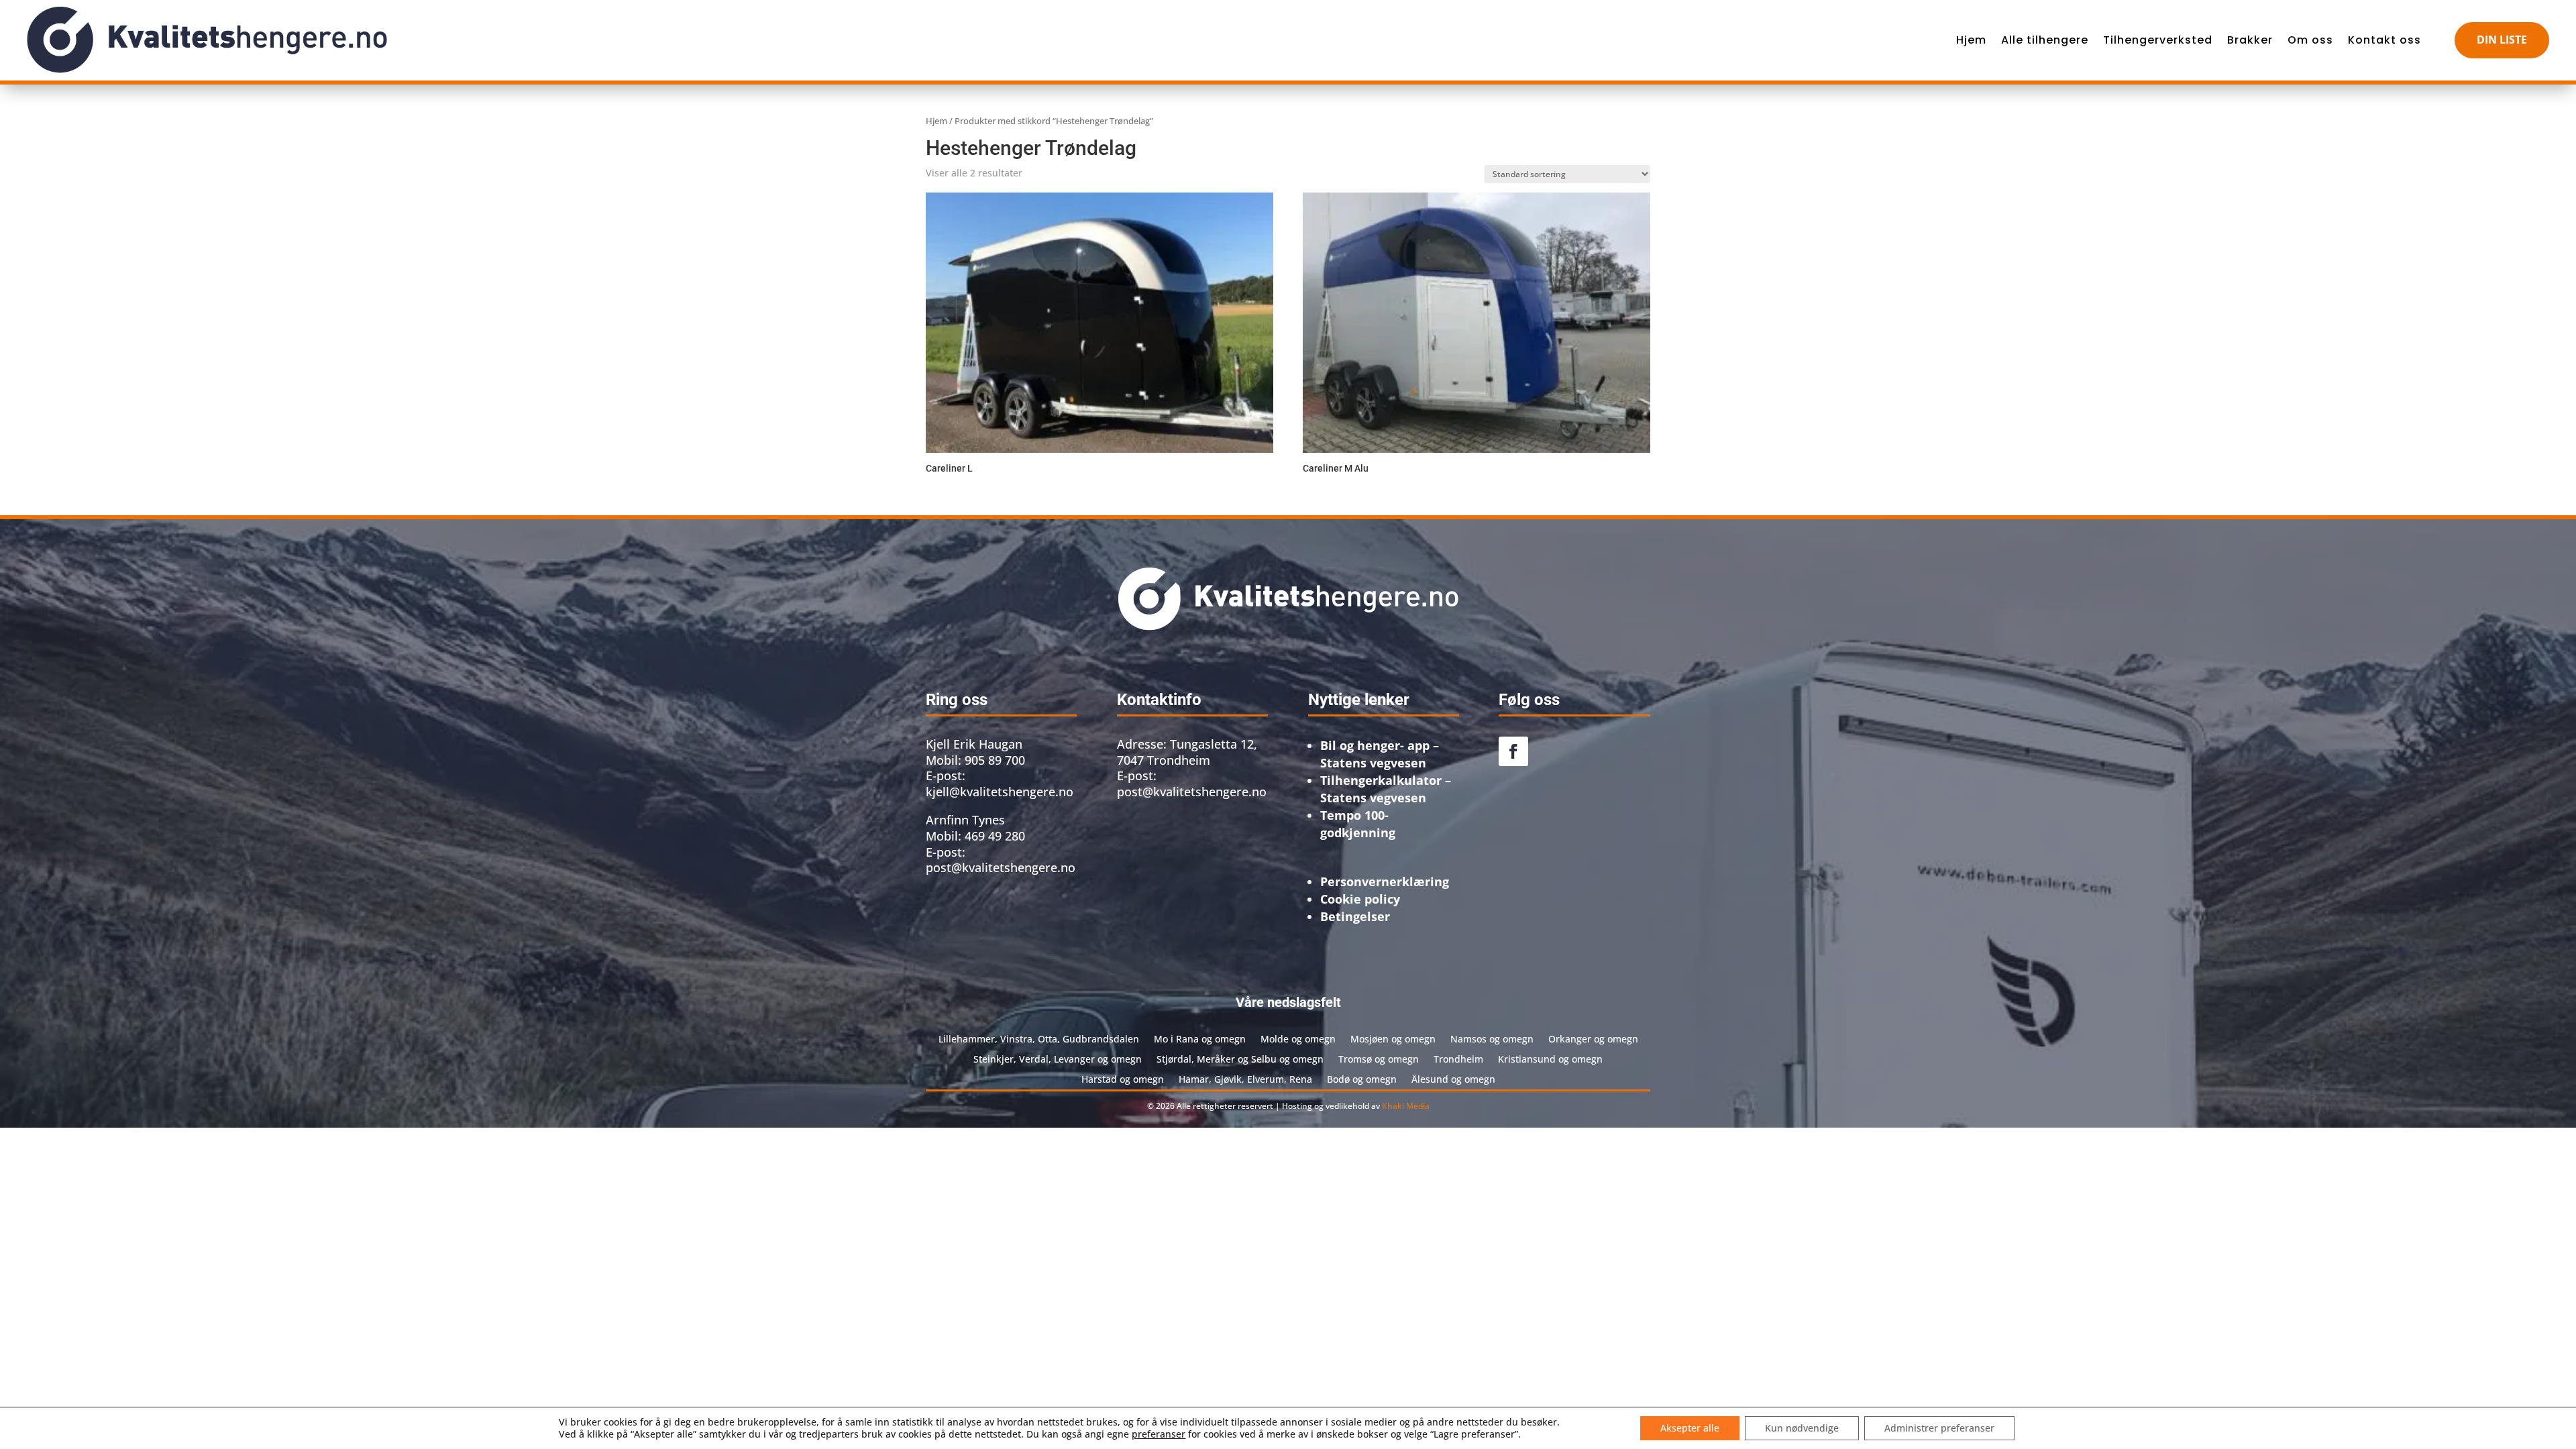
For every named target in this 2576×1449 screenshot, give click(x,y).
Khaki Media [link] (1406, 1106)
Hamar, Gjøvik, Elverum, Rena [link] (1245, 1078)
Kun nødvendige (1802, 1428)
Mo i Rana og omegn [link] (1200, 1038)
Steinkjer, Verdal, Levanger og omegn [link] (1058, 1058)
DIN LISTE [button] (2502, 40)
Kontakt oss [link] (2384, 40)
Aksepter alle (1690, 1428)
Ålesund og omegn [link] (1453, 1078)
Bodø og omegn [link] (1362, 1078)
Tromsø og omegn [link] (1379, 1058)
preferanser (1159, 1434)
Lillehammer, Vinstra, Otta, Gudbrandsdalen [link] (1039, 1038)
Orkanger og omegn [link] (1593, 1038)
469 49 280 (995, 836)
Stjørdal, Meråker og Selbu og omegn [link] (1240, 1058)
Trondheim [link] (1458, 1058)
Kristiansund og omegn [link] (1550, 1058)
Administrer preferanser (1939, 1428)
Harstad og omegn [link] (1123, 1078)
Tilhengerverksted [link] (2158, 40)
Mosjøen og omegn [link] (1393, 1038)
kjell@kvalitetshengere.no (1000, 792)
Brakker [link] (2250, 40)
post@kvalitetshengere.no (1001, 867)
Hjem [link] (1971, 40)
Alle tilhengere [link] (2045, 40)
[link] (207, 40)
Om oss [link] (2310, 40)
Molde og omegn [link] (1298, 1038)
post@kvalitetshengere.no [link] (1192, 792)
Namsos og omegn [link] (1492, 1038)
